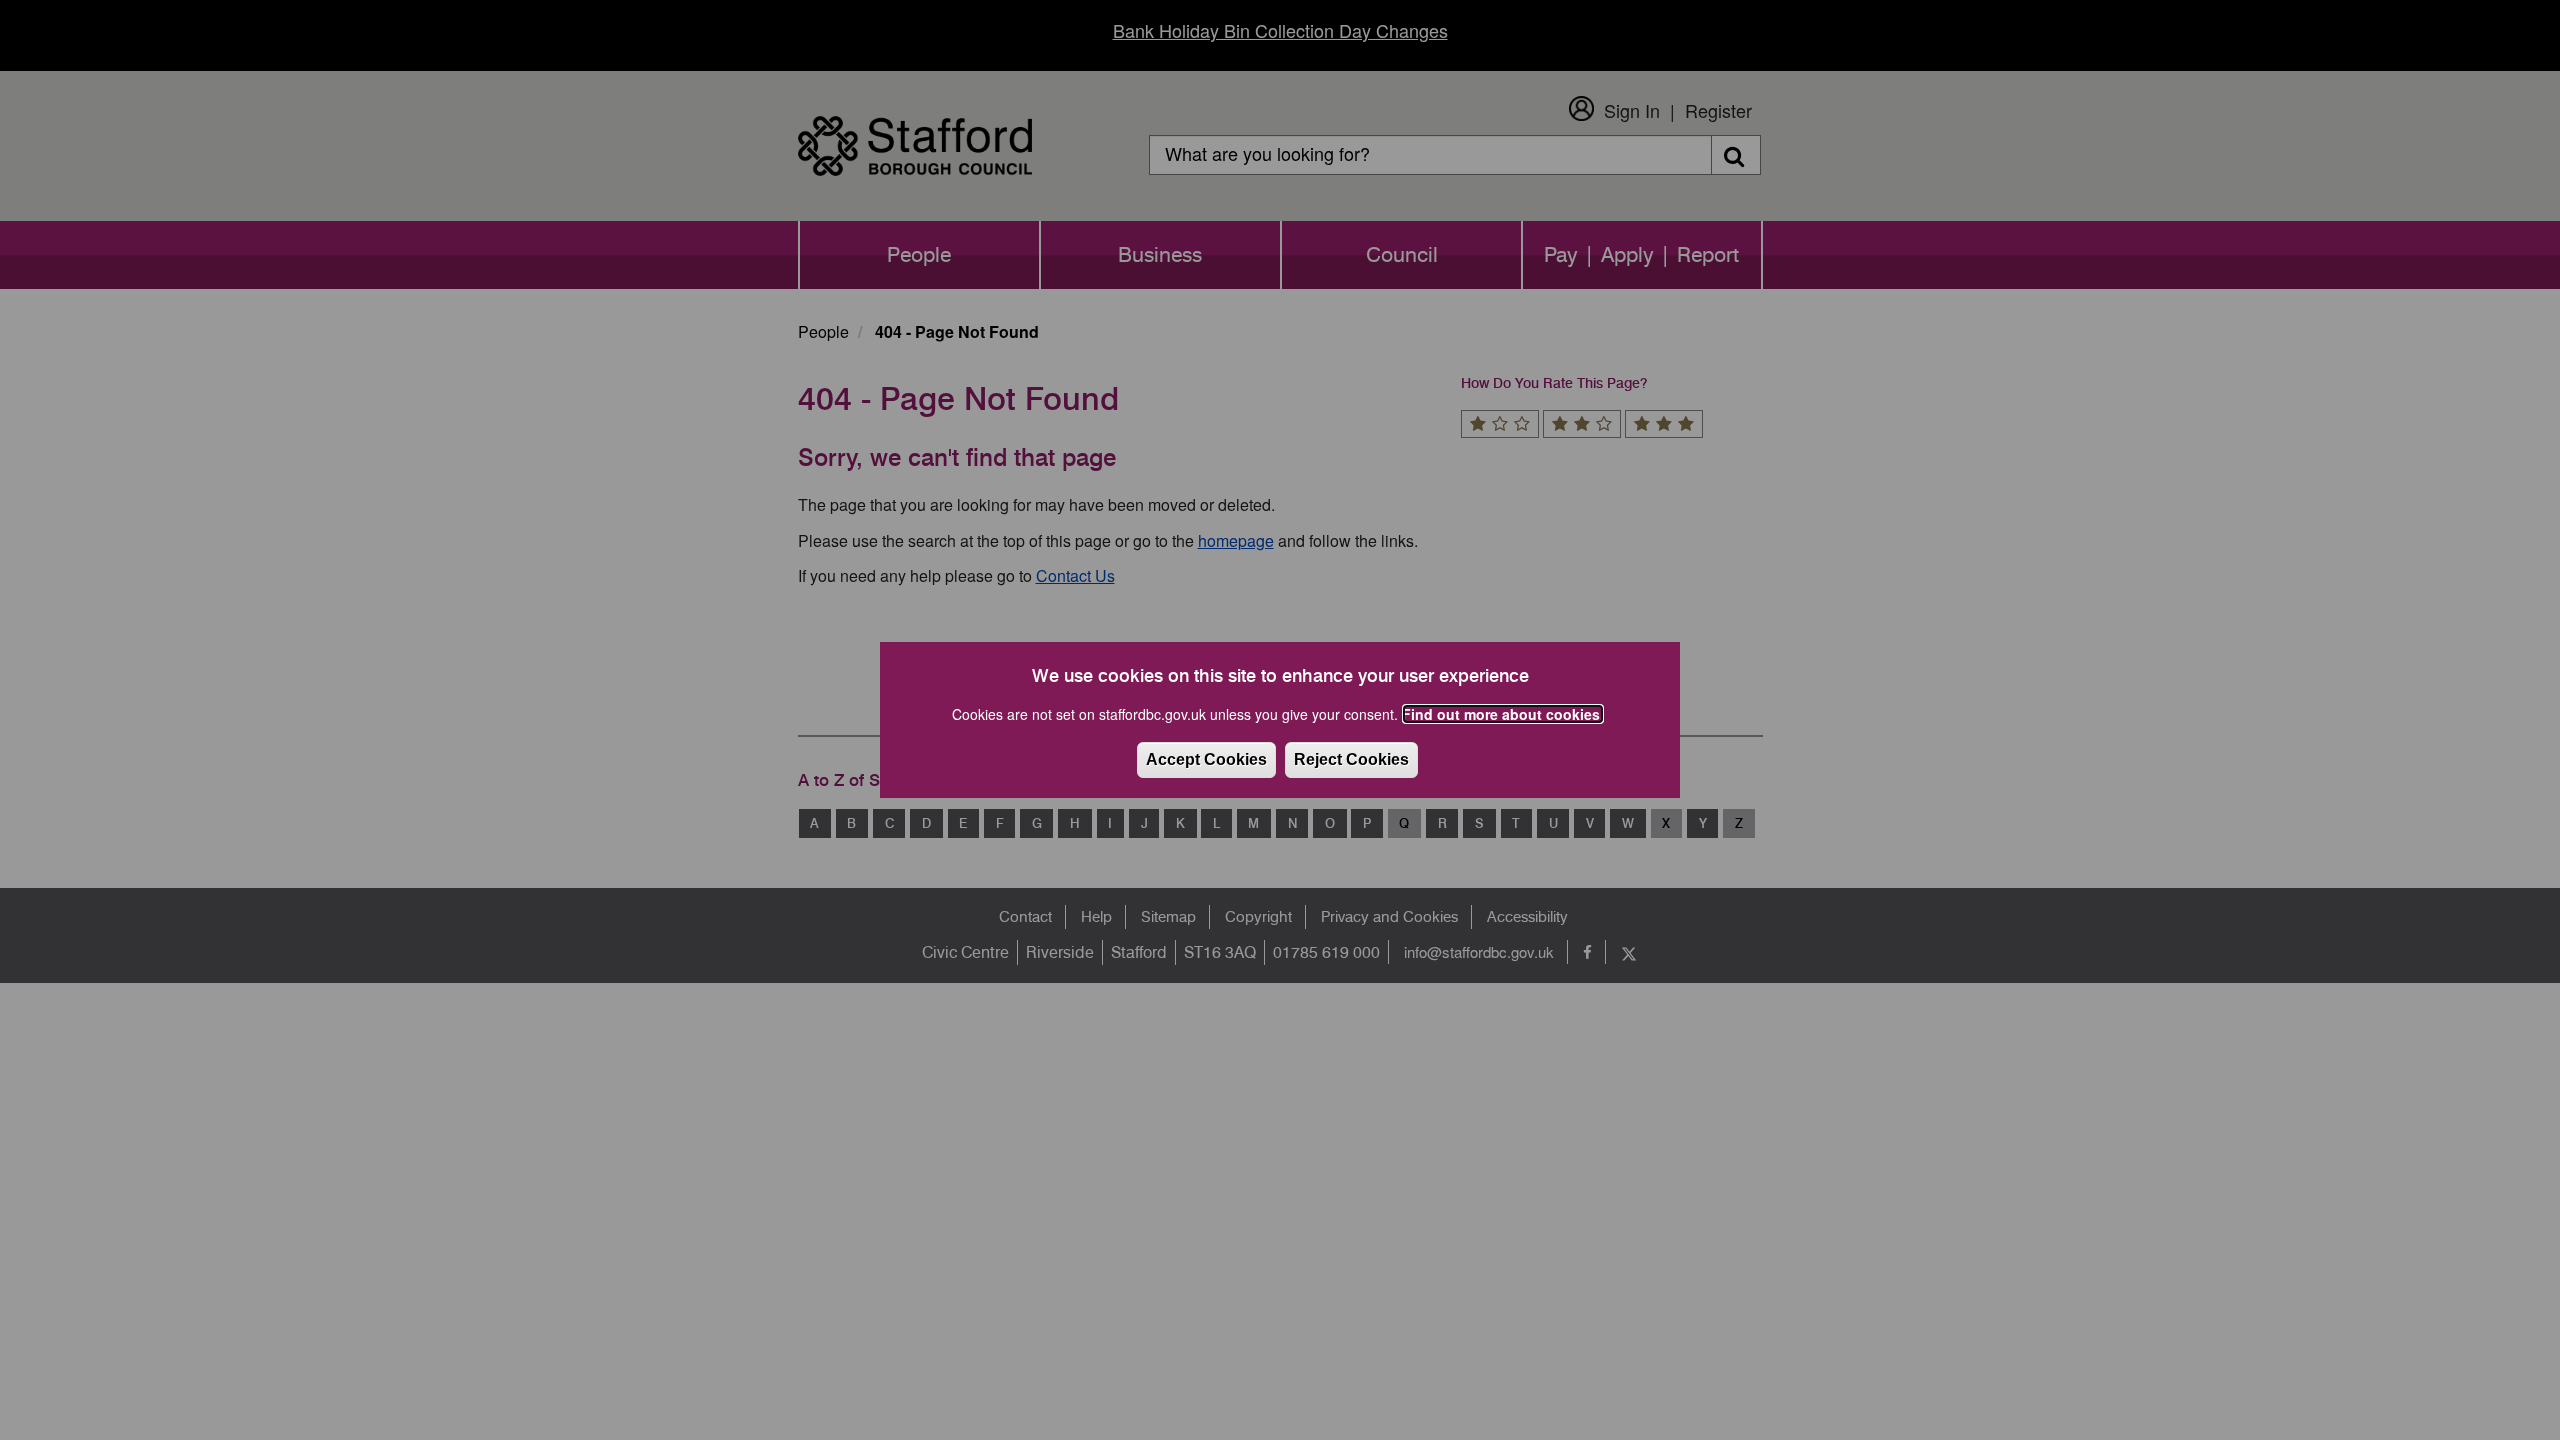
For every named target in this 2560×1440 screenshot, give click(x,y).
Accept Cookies (1206, 759)
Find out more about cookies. (1503, 714)
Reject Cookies (1351, 759)
